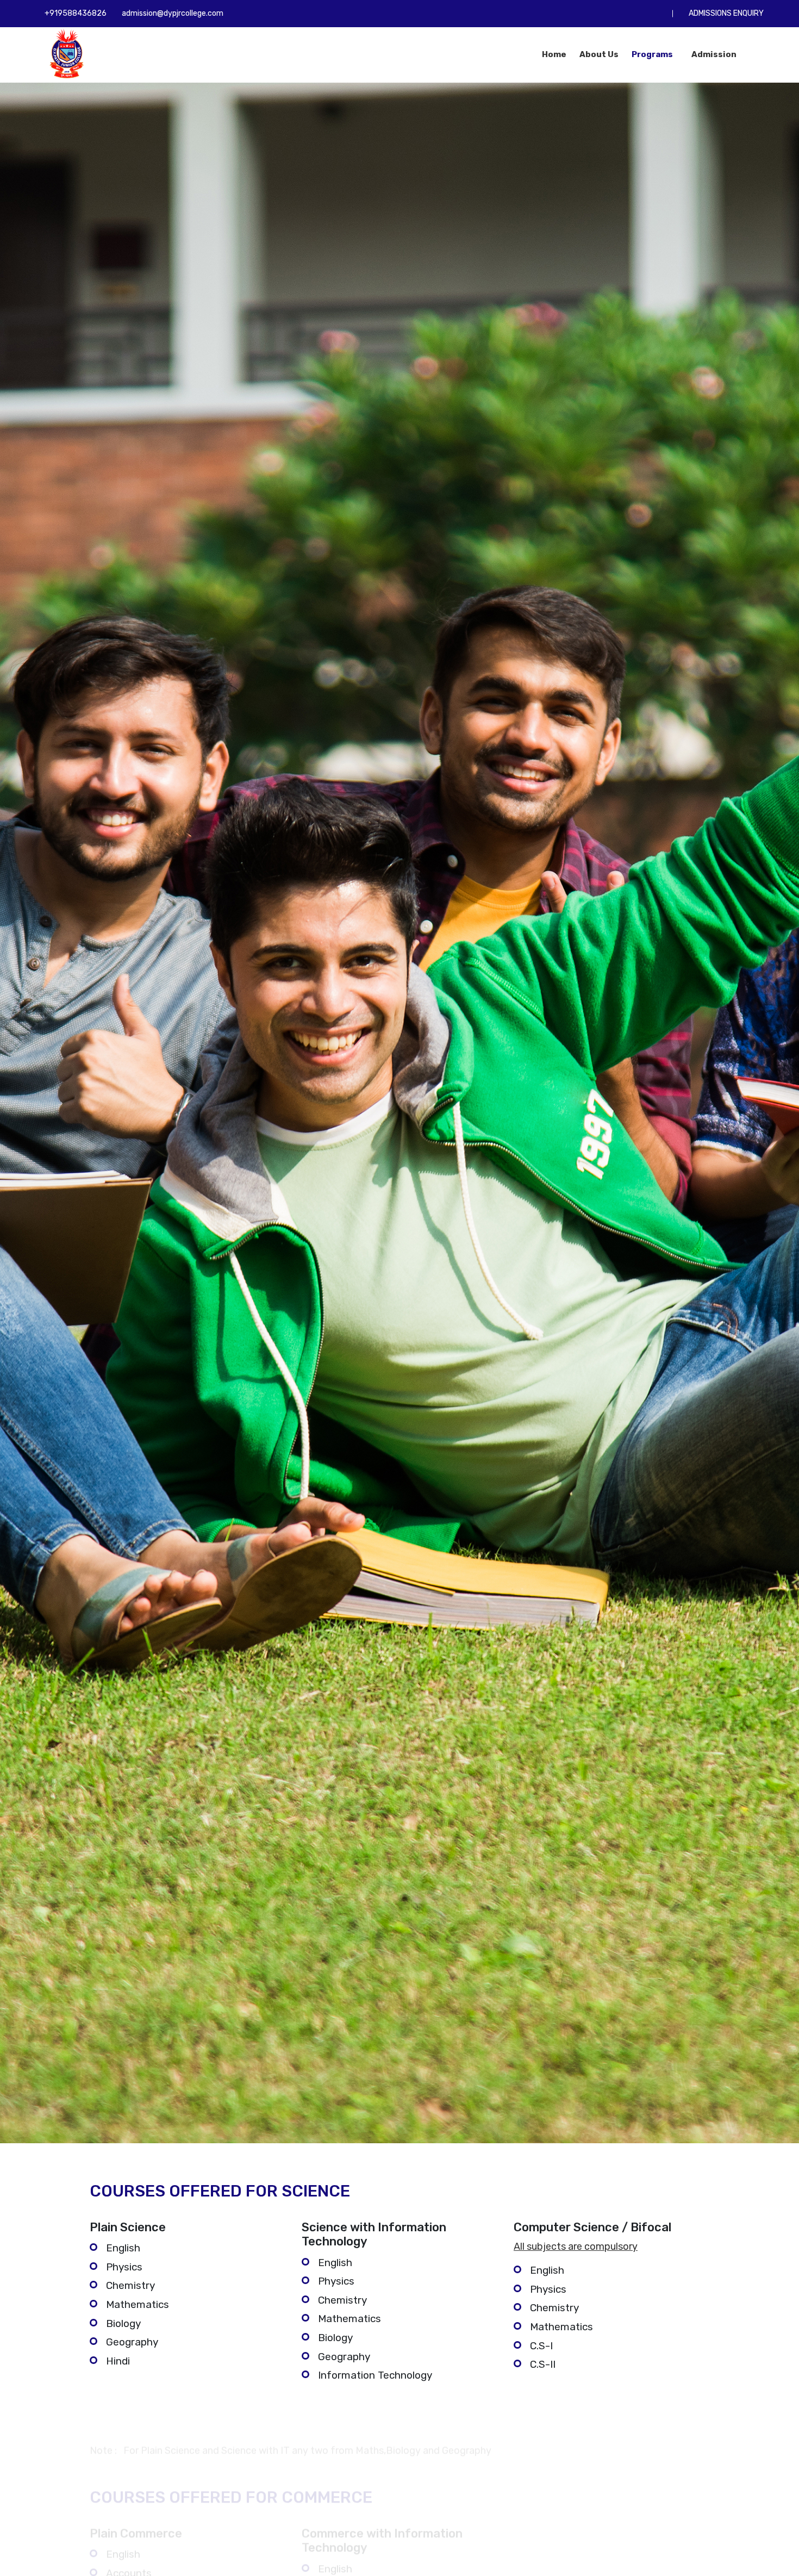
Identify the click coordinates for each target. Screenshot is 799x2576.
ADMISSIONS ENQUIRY (726, 13)
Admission (715, 54)
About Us (599, 54)
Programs (653, 54)
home (554, 54)
